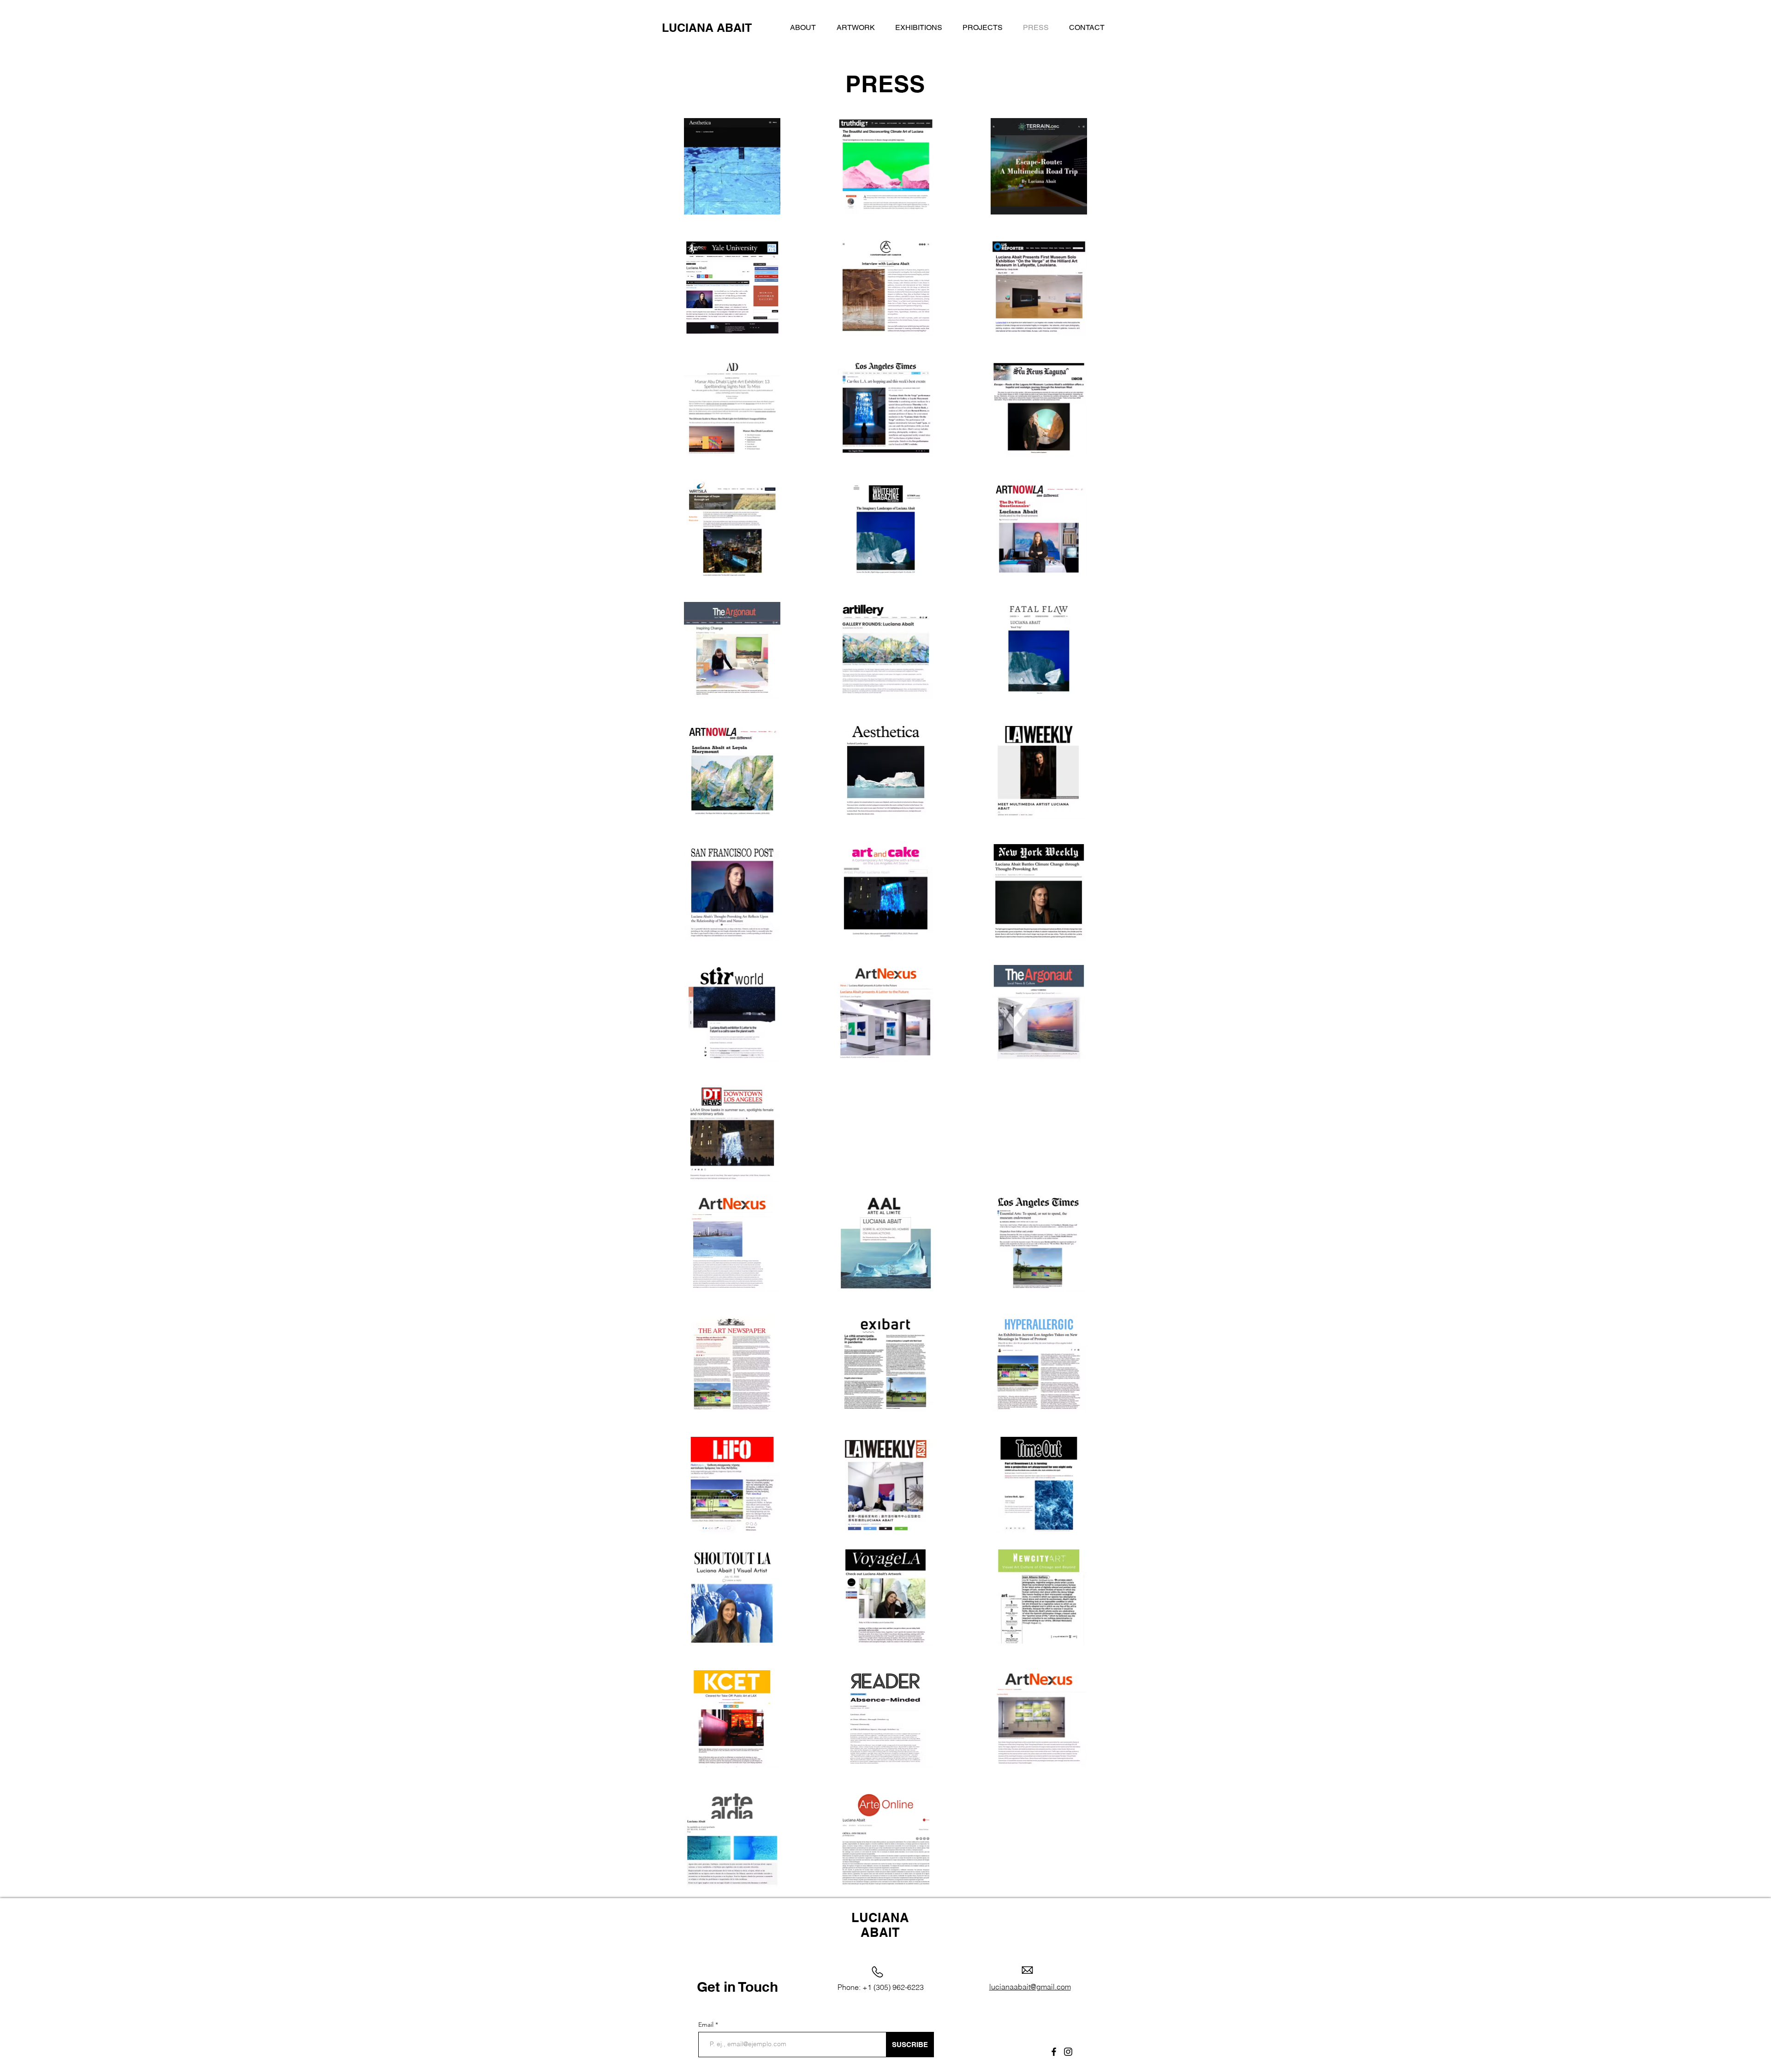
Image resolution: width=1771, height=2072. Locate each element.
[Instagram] (1068, 2052)
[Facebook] (1054, 2052)
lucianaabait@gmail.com (1030, 1987)
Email (707, 2024)
